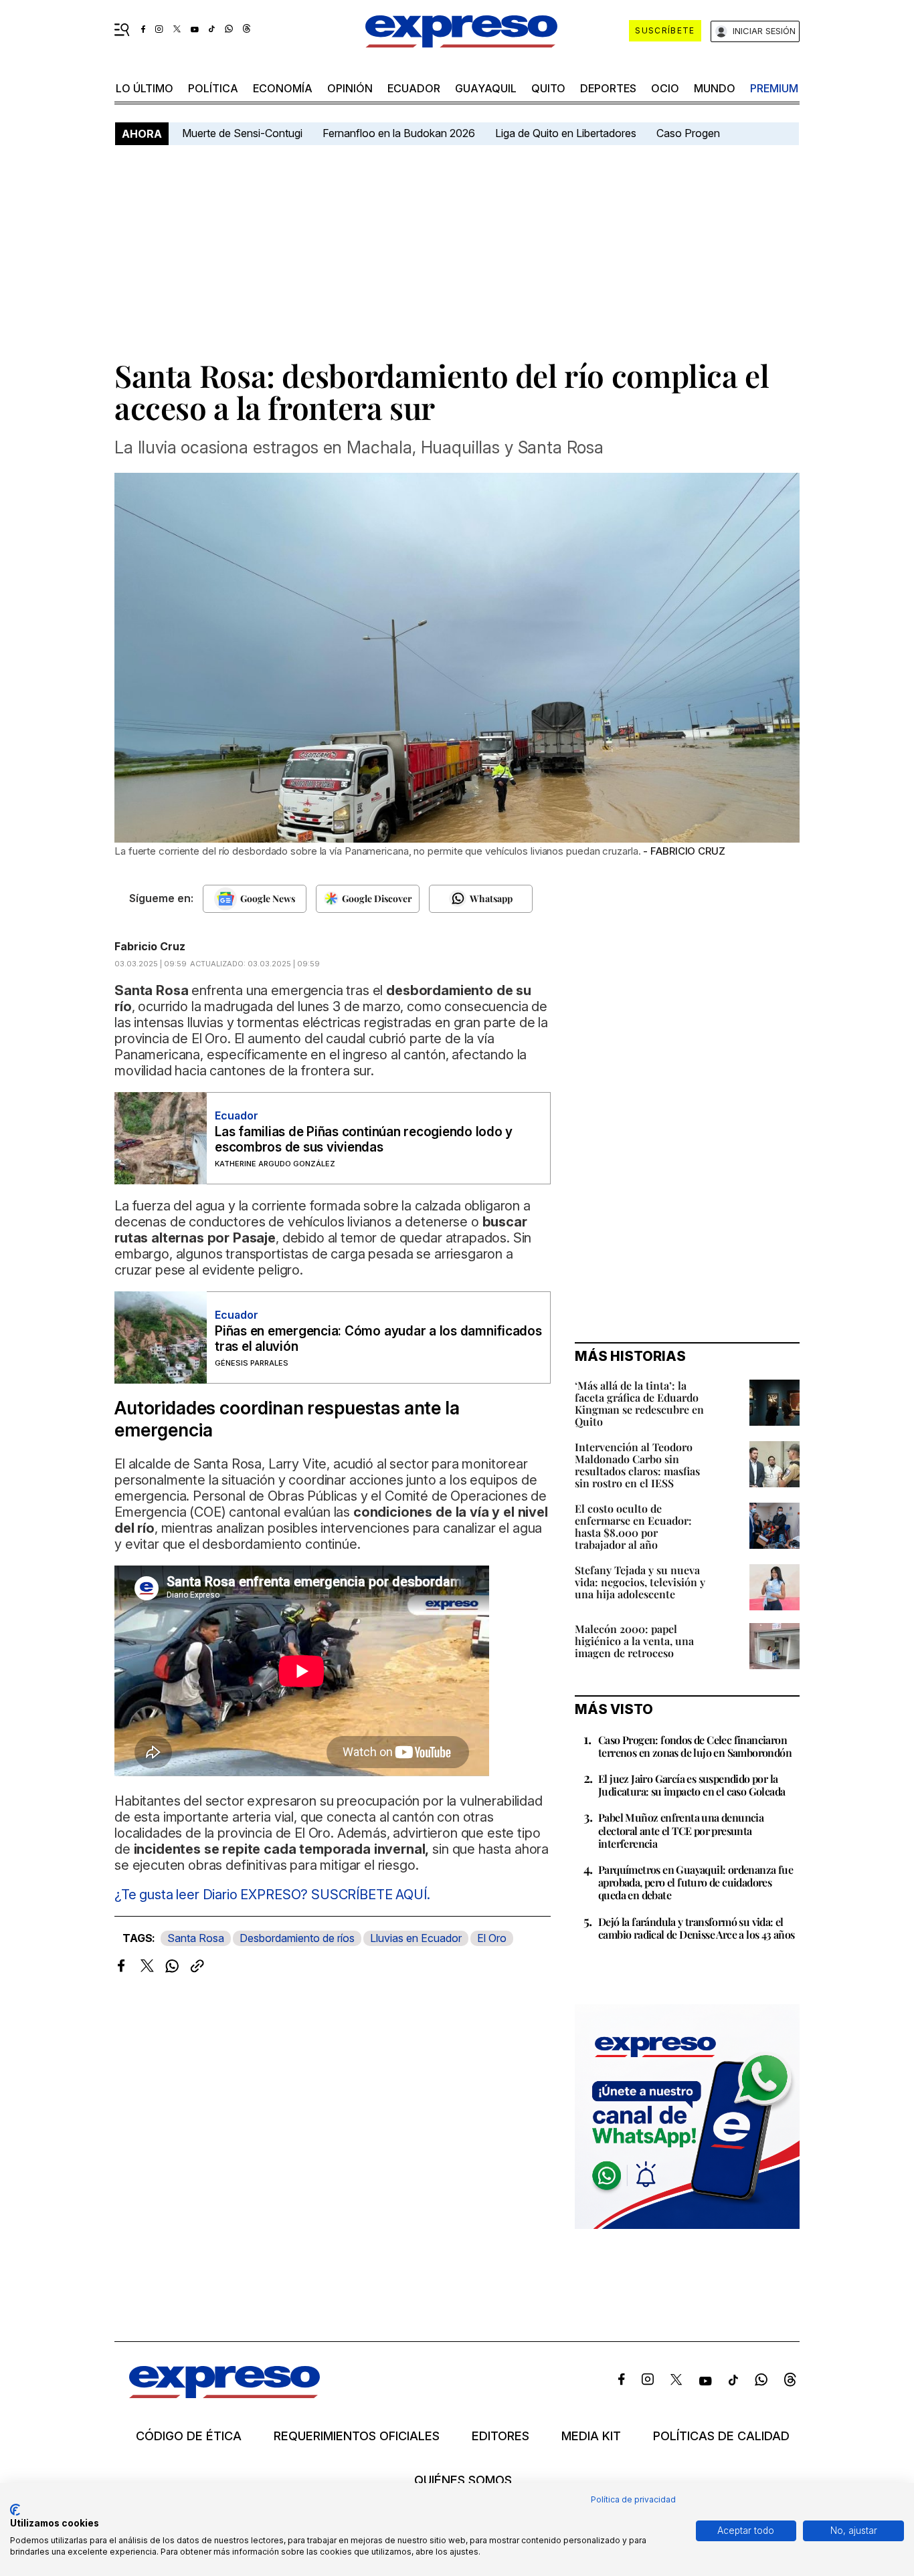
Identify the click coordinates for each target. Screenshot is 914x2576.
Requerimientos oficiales (357, 2436)
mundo (715, 88)
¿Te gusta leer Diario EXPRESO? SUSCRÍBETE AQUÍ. (272, 1895)
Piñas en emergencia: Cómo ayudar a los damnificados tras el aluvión (378, 1339)
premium (774, 88)
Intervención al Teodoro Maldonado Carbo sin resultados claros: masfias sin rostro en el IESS (637, 1465)
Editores (500, 2436)
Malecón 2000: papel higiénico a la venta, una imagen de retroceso (634, 1641)
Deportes (608, 88)
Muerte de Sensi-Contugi (242, 133)
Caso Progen (688, 133)
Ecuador (414, 88)
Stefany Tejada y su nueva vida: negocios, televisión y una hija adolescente (640, 1582)
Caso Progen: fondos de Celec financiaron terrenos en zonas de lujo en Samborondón (695, 1746)
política (213, 88)
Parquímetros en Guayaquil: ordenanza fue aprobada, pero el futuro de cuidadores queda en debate (696, 1882)
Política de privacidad (633, 2499)
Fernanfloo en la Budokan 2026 (399, 133)
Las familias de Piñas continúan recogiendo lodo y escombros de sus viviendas (364, 1140)
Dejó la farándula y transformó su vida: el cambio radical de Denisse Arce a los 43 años (697, 1928)
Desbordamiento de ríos (297, 1938)
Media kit (591, 2436)
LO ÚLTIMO (145, 88)
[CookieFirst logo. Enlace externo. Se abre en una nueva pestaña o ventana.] (15, 2510)
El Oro (492, 1938)
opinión (350, 88)
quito (548, 88)
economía (283, 88)
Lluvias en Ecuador (416, 1938)
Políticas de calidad (721, 2436)
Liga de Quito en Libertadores (566, 133)
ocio (665, 88)
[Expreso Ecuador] (224, 2394)
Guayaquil (486, 88)
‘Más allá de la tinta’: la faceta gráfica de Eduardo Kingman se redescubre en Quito (639, 1403)
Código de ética (189, 2436)
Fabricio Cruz (150, 946)
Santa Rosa (196, 1938)
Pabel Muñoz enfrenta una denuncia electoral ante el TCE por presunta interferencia (681, 1830)
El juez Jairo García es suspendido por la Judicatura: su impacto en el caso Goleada (692, 1785)
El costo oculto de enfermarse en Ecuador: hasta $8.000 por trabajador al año (633, 1526)
